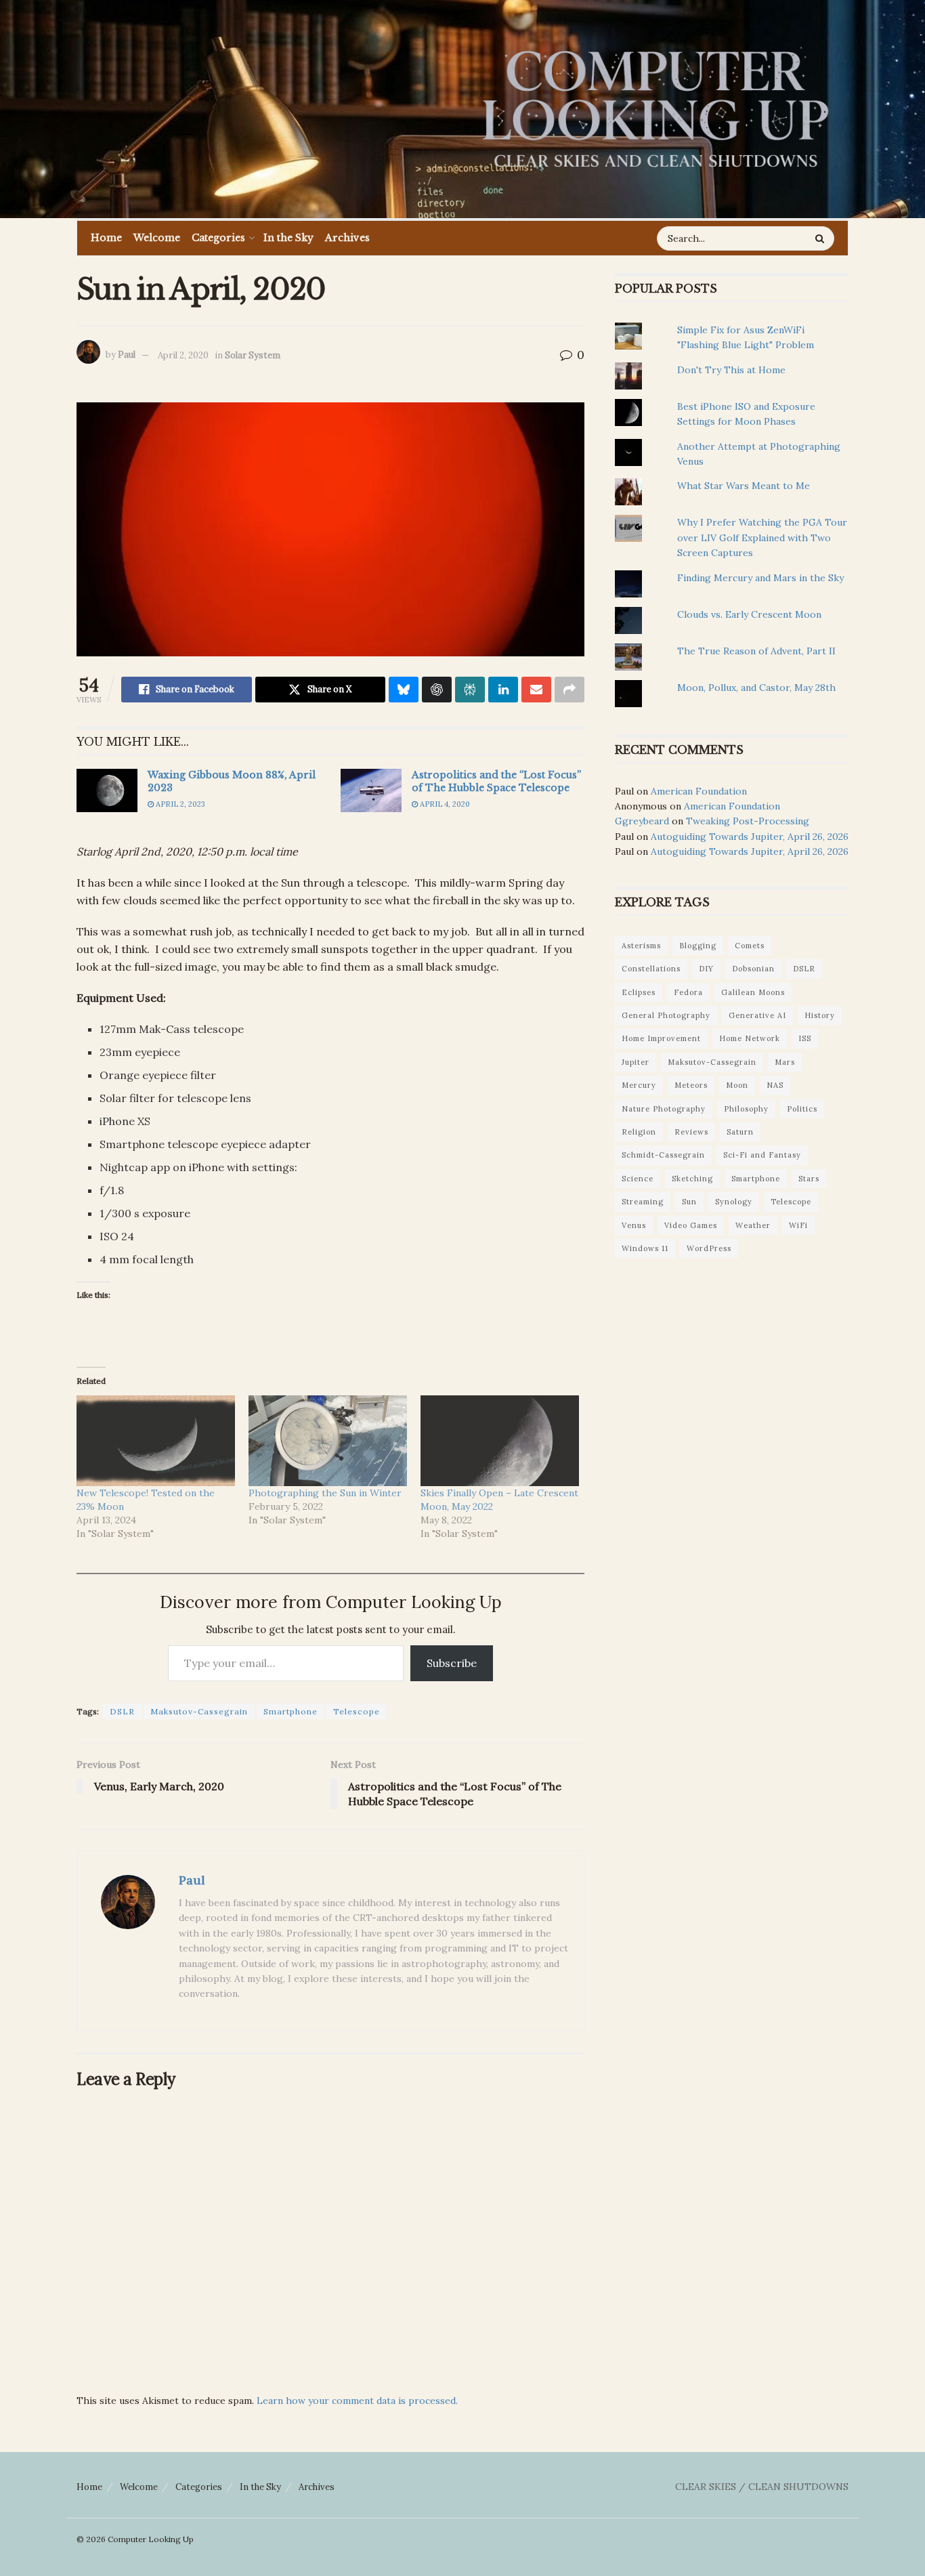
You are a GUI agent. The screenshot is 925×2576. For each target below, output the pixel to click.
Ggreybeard (642, 821)
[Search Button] (821, 238)
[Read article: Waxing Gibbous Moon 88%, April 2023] (107, 790)
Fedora (688, 992)
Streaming (643, 1202)
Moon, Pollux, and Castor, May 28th (756, 688)
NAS (775, 1085)
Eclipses (639, 992)
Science (638, 1179)
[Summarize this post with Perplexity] (470, 690)
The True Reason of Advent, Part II (756, 651)
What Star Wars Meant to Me (744, 486)
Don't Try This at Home (731, 370)
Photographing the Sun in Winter (325, 1493)
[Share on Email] (536, 690)
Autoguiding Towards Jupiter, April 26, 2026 (750, 837)
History (820, 1015)
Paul (127, 355)
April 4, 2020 (444, 804)
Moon (737, 1085)
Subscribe (452, 1663)
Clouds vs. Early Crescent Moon (749, 614)
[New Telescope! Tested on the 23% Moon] (156, 1441)
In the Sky (288, 238)
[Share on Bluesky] (404, 690)
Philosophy (746, 1109)
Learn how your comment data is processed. (357, 2401)
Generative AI (757, 1015)
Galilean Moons (753, 992)
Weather (753, 1225)
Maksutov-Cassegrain (199, 1711)
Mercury (639, 1085)
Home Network (750, 1038)
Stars (809, 1179)
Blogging (698, 946)
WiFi (798, 1225)
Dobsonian (753, 969)
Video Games (691, 1225)
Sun (689, 1202)
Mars (785, 1062)
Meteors (691, 1085)
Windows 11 (645, 1248)
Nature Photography (664, 1109)
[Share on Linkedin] (503, 690)
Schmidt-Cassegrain (663, 1155)
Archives (347, 238)
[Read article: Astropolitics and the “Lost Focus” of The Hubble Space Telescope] (371, 790)
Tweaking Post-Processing (748, 821)
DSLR (122, 1711)
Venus (634, 1225)
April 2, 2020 (183, 355)
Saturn (740, 1132)
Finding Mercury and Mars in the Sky (760, 578)
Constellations (651, 969)
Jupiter (636, 1062)
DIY (706, 969)
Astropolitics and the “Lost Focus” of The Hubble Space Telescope (496, 782)
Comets (750, 946)
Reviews (691, 1132)
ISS (805, 1038)
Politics (802, 1109)
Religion (639, 1132)
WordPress (709, 1248)
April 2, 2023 (179, 804)
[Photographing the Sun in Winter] (328, 1441)
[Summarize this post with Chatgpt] (437, 690)
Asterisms (641, 946)
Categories (218, 238)
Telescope (357, 1711)
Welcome (157, 238)
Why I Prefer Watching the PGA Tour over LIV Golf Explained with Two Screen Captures (762, 537)
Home (106, 238)
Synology (734, 1202)
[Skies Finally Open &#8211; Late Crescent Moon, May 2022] (500, 1441)
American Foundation (699, 791)
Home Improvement (661, 1038)
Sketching (692, 1179)
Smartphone (291, 1711)
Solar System (253, 355)
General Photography (666, 1015)
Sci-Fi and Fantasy (762, 1155)
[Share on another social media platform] (569, 690)
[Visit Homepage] (655, 109)
